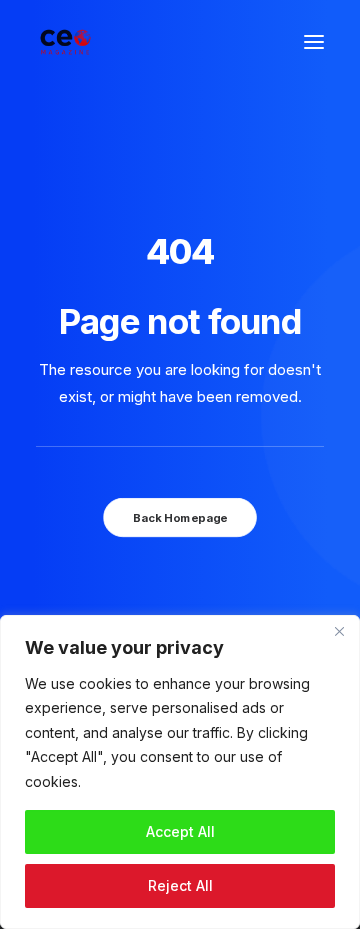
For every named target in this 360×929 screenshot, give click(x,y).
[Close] (339, 632)
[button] (314, 42)
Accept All (180, 831)
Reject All (180, 885)
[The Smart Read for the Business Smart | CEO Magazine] (65, 42)
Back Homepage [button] (180, 517)
